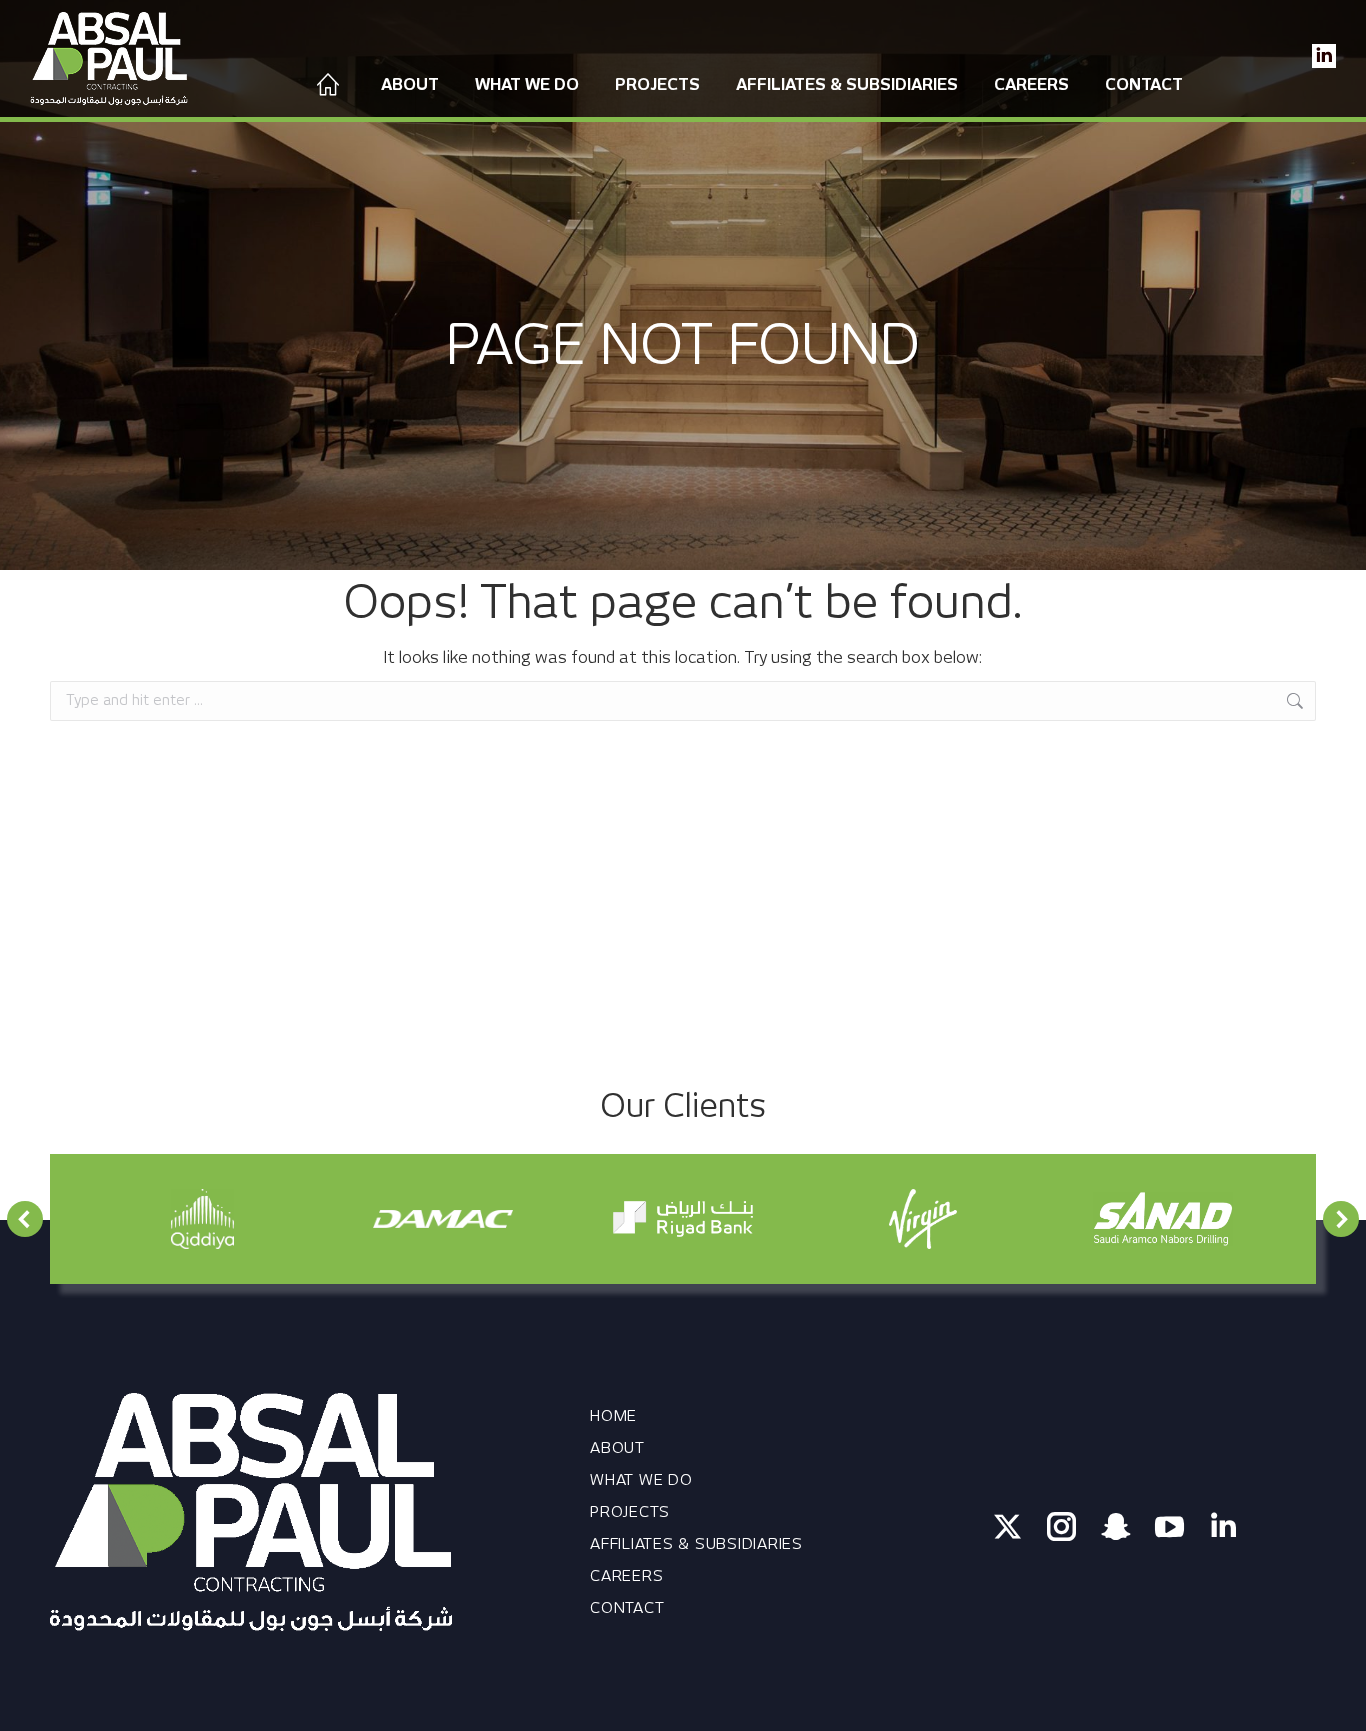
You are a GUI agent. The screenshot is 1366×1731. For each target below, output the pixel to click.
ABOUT (617, 1448)
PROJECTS (630, 1512)
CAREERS (626, 1576)
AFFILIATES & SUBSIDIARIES (696, 1544)
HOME (613, 1416)
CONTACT (627, 1608)
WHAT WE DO (641, 1480)
